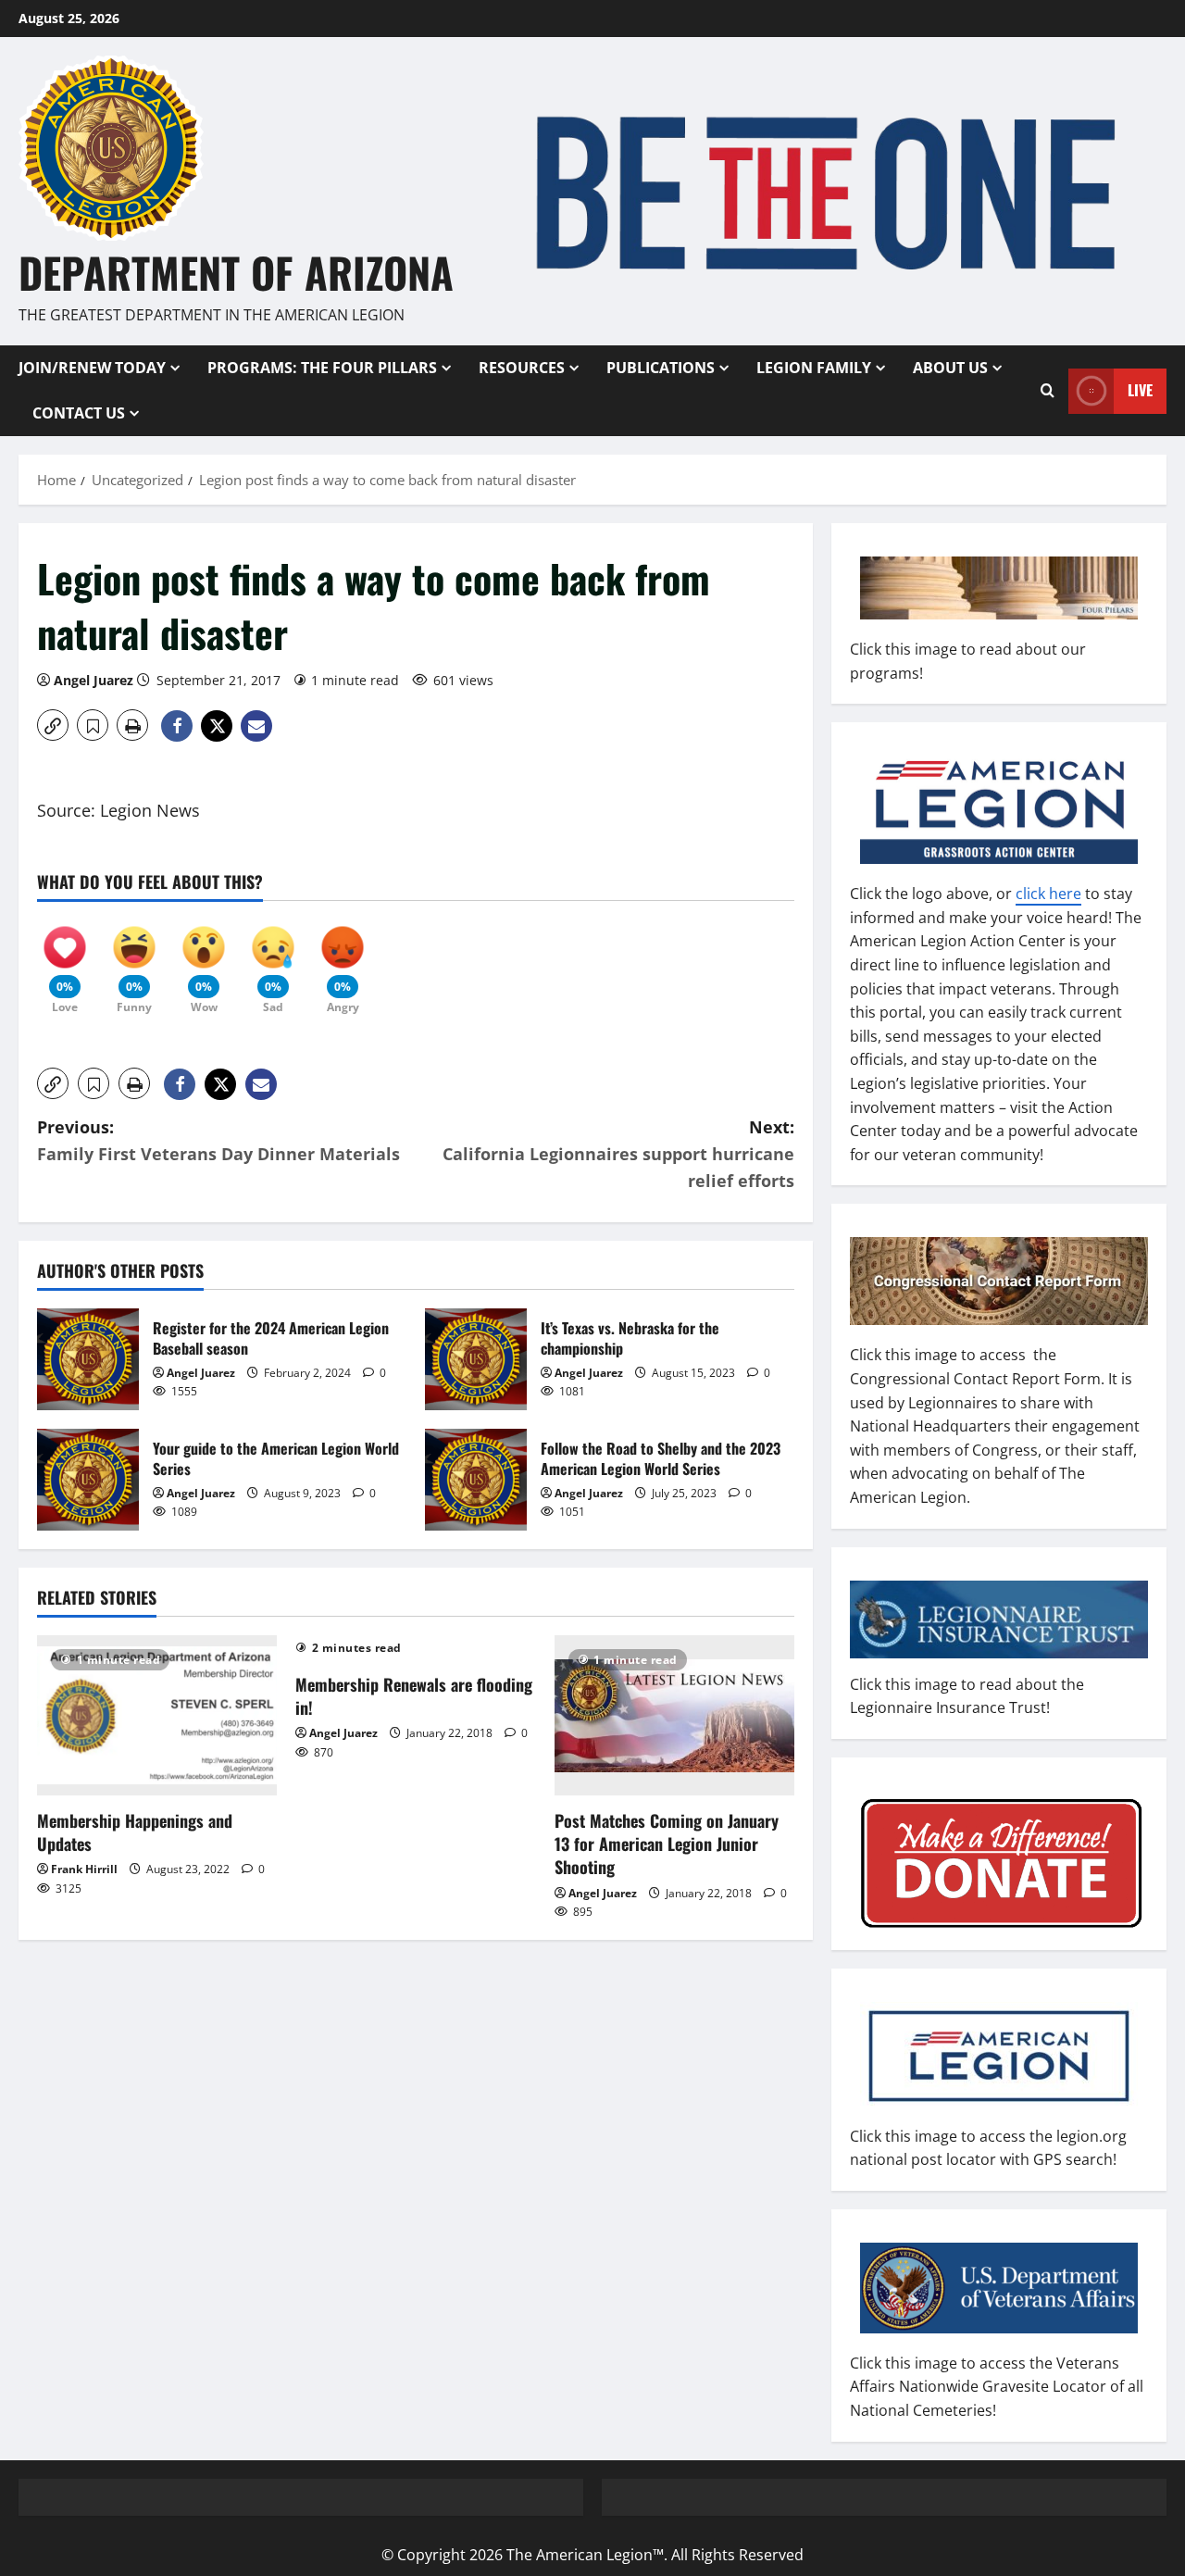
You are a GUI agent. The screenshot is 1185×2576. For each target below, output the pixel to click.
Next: (618, 1154)
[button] (53, 725)
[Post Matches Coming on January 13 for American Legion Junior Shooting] (674, 1715)
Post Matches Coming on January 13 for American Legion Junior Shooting (667, 1844)
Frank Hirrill (84, 1869)
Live (1140, 390)
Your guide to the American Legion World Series (88, 1480)
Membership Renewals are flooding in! (414, 1696)
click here (1048, 894)
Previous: (218, 1140)
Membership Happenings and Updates (135, 1832)
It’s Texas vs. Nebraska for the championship (476, 1359)
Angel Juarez (94, 680)
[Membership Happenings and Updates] (157, 1715)
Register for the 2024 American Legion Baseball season (88, 1359)
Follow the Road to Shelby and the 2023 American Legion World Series (476, 1480)
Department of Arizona (236, 272)
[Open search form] (1048, 391)
